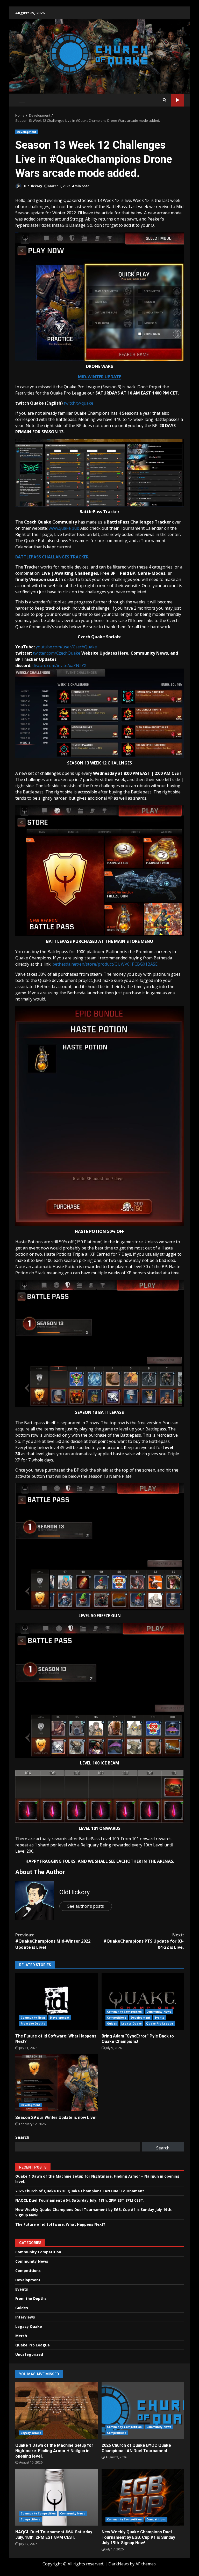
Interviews (25, 2317)
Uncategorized (29, 2354)
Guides (112, 2024)
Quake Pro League (160, 2024)
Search (22, 2137)
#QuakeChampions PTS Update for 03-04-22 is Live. (144, 1941)
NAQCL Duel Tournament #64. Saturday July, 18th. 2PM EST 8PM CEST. (80, 2200)
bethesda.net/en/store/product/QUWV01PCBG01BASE (105, 964)
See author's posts (86, 1906)
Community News (33, 2018)
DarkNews (119, 2564)
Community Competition (125, 2012)
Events (160, 2018)
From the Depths (33, 2024)
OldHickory (33, 186)
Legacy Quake (132, 2024)
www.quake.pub (64, 528)
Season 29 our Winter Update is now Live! (56, 2083)
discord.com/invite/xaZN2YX (59, 665)
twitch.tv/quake (79, 403)
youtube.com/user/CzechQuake (66, 647)
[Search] (165, 100)
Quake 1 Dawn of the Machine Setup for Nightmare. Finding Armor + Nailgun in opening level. (56, 2411)
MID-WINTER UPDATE (99, 377)
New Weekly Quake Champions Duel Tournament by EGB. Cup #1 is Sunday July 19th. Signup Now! (143, 2497)
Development (27, 132)
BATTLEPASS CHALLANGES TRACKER (52, 557)
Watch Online (177, 100)
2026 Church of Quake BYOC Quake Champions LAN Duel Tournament (80, 2191)
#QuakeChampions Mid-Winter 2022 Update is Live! (53, 1941)
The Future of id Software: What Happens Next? (56, 2001)
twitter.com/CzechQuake (57, 653)
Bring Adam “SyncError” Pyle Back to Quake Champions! (143, 2001)
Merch (21, 2336)
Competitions (117, 2018)
